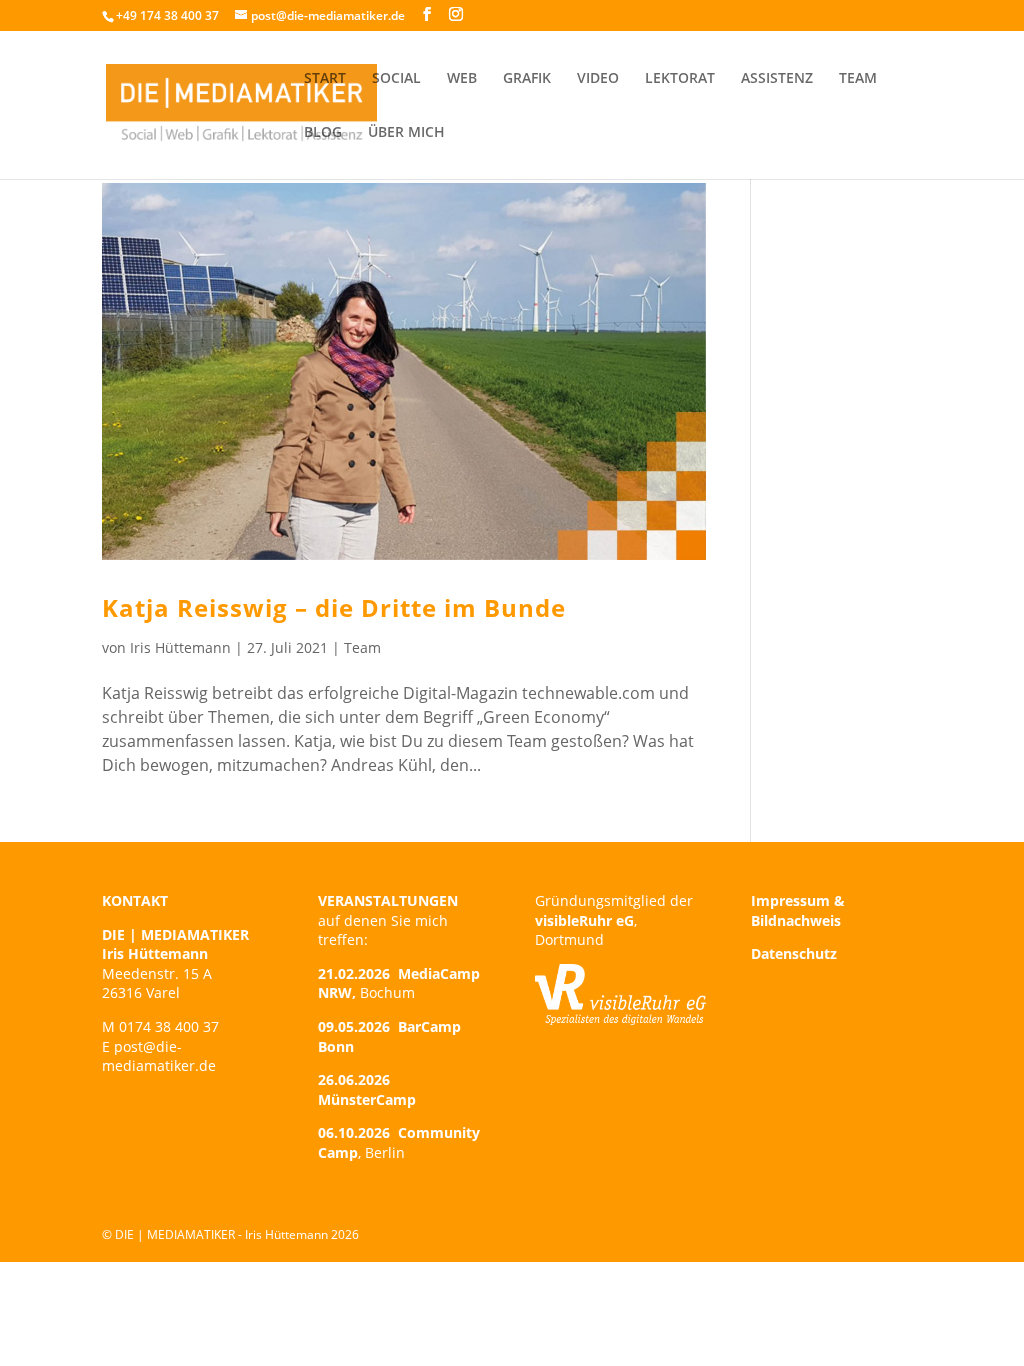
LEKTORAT (680, 79)
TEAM (858, 79)
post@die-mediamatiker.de (159, 1056)
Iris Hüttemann (180, 647)
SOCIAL (396, 79)
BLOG (323, 133)
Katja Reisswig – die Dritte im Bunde (334, 607)
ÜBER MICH (406, 133)
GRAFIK (527, 79)
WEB (462, 79)
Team (362, 647)
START (325, 79)
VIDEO (598, 79)
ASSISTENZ (777, 79)
